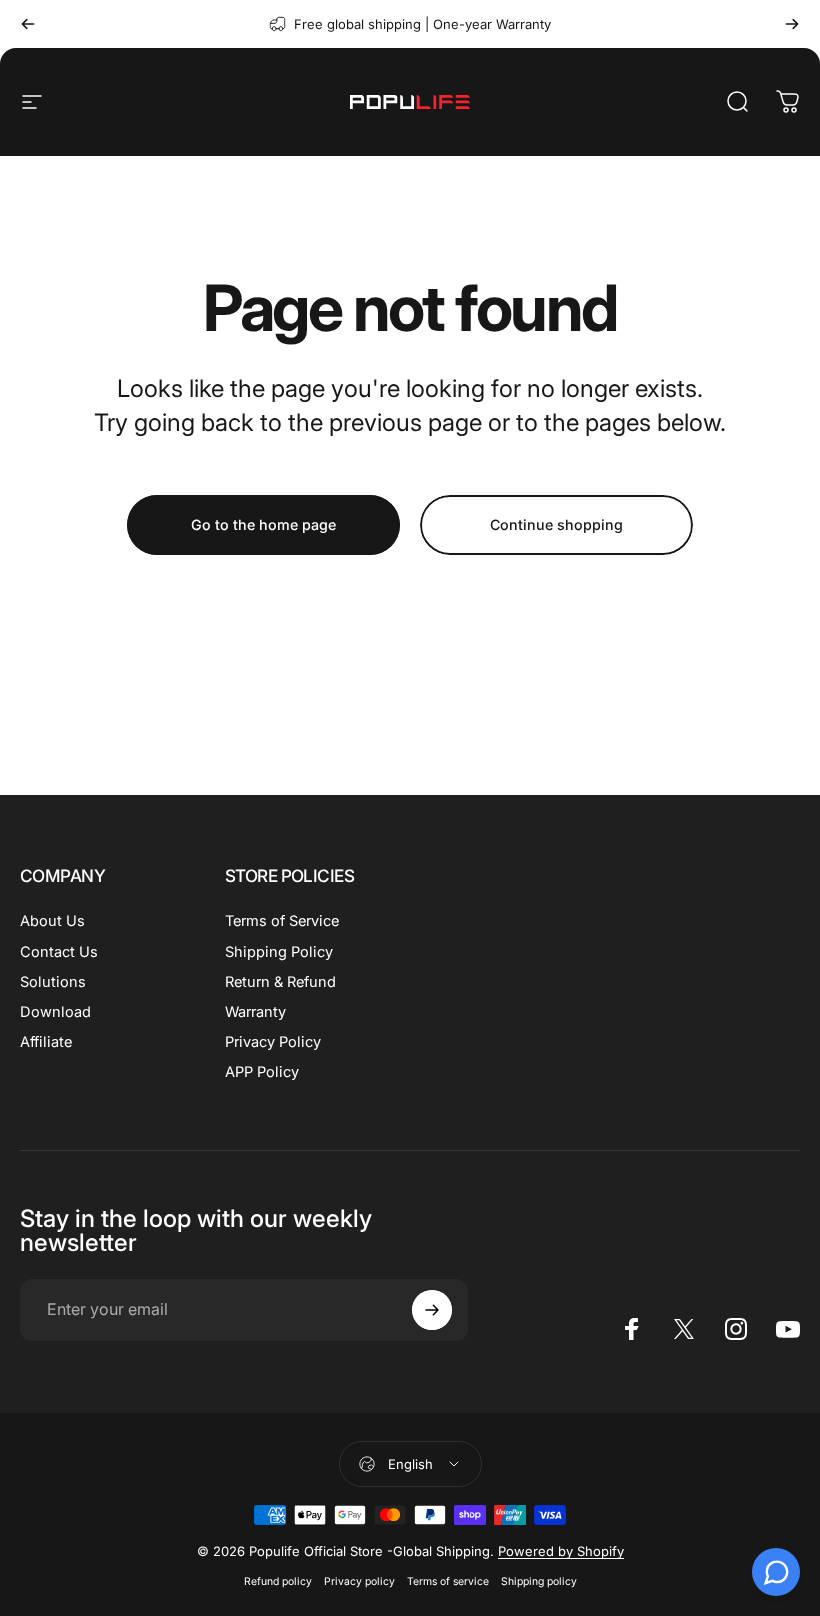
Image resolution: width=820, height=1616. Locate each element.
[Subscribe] (432, 1310)
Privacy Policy (273, 1042)
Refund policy (278, 1581)
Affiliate (46, 1042)
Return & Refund (280, 982)
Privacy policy (359, 1581)
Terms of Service (282, 921)
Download (55, 1012)
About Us (52, 921)
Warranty (255, 1012)
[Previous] (28, 24)
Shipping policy (539, 1581)
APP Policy (262, 1072)
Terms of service (448, 1581)
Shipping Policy (279, 952)
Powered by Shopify (561, 1551)
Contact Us (59, 952)
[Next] (792, 24)
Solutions (53, 982)
